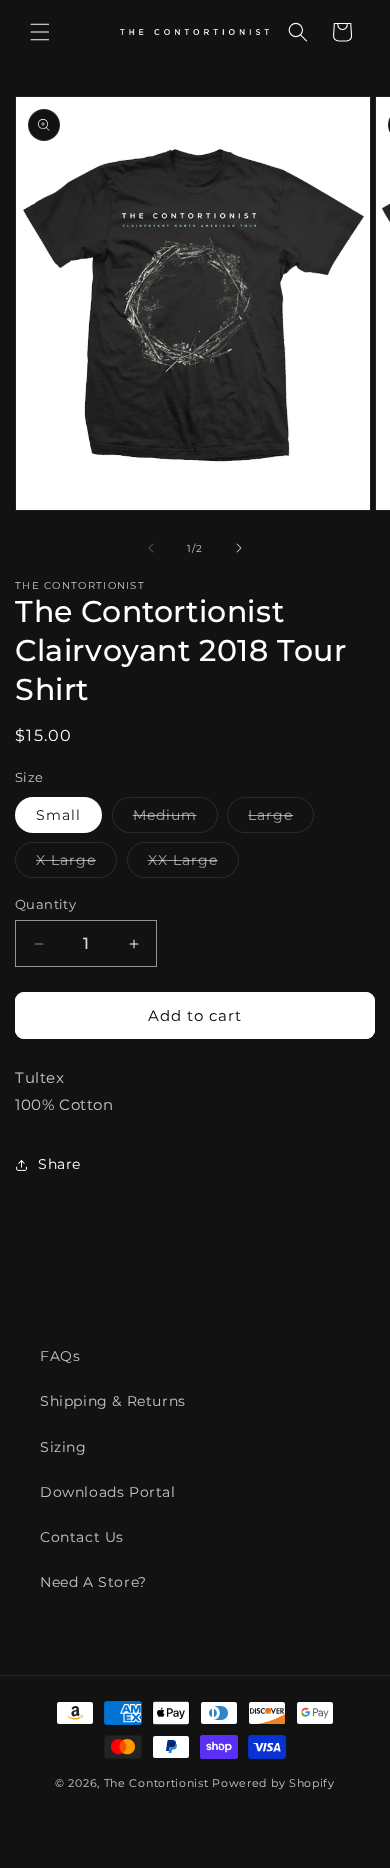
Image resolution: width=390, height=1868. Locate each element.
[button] (40, 32)
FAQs (60, 1356)
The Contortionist (156, 1783)
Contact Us (82, 1537)
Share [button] (59, 1164)
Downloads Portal (108, 1492)
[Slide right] (239, 548)
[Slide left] (151, 548)
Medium (175, 819)
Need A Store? (93, 1582)
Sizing (63, 1447)
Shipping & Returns (113, 1401)
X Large (76, 864)
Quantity (45, 904)
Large (281, 819)
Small (58, 815)
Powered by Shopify (273, 1783)
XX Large (193, 864)
